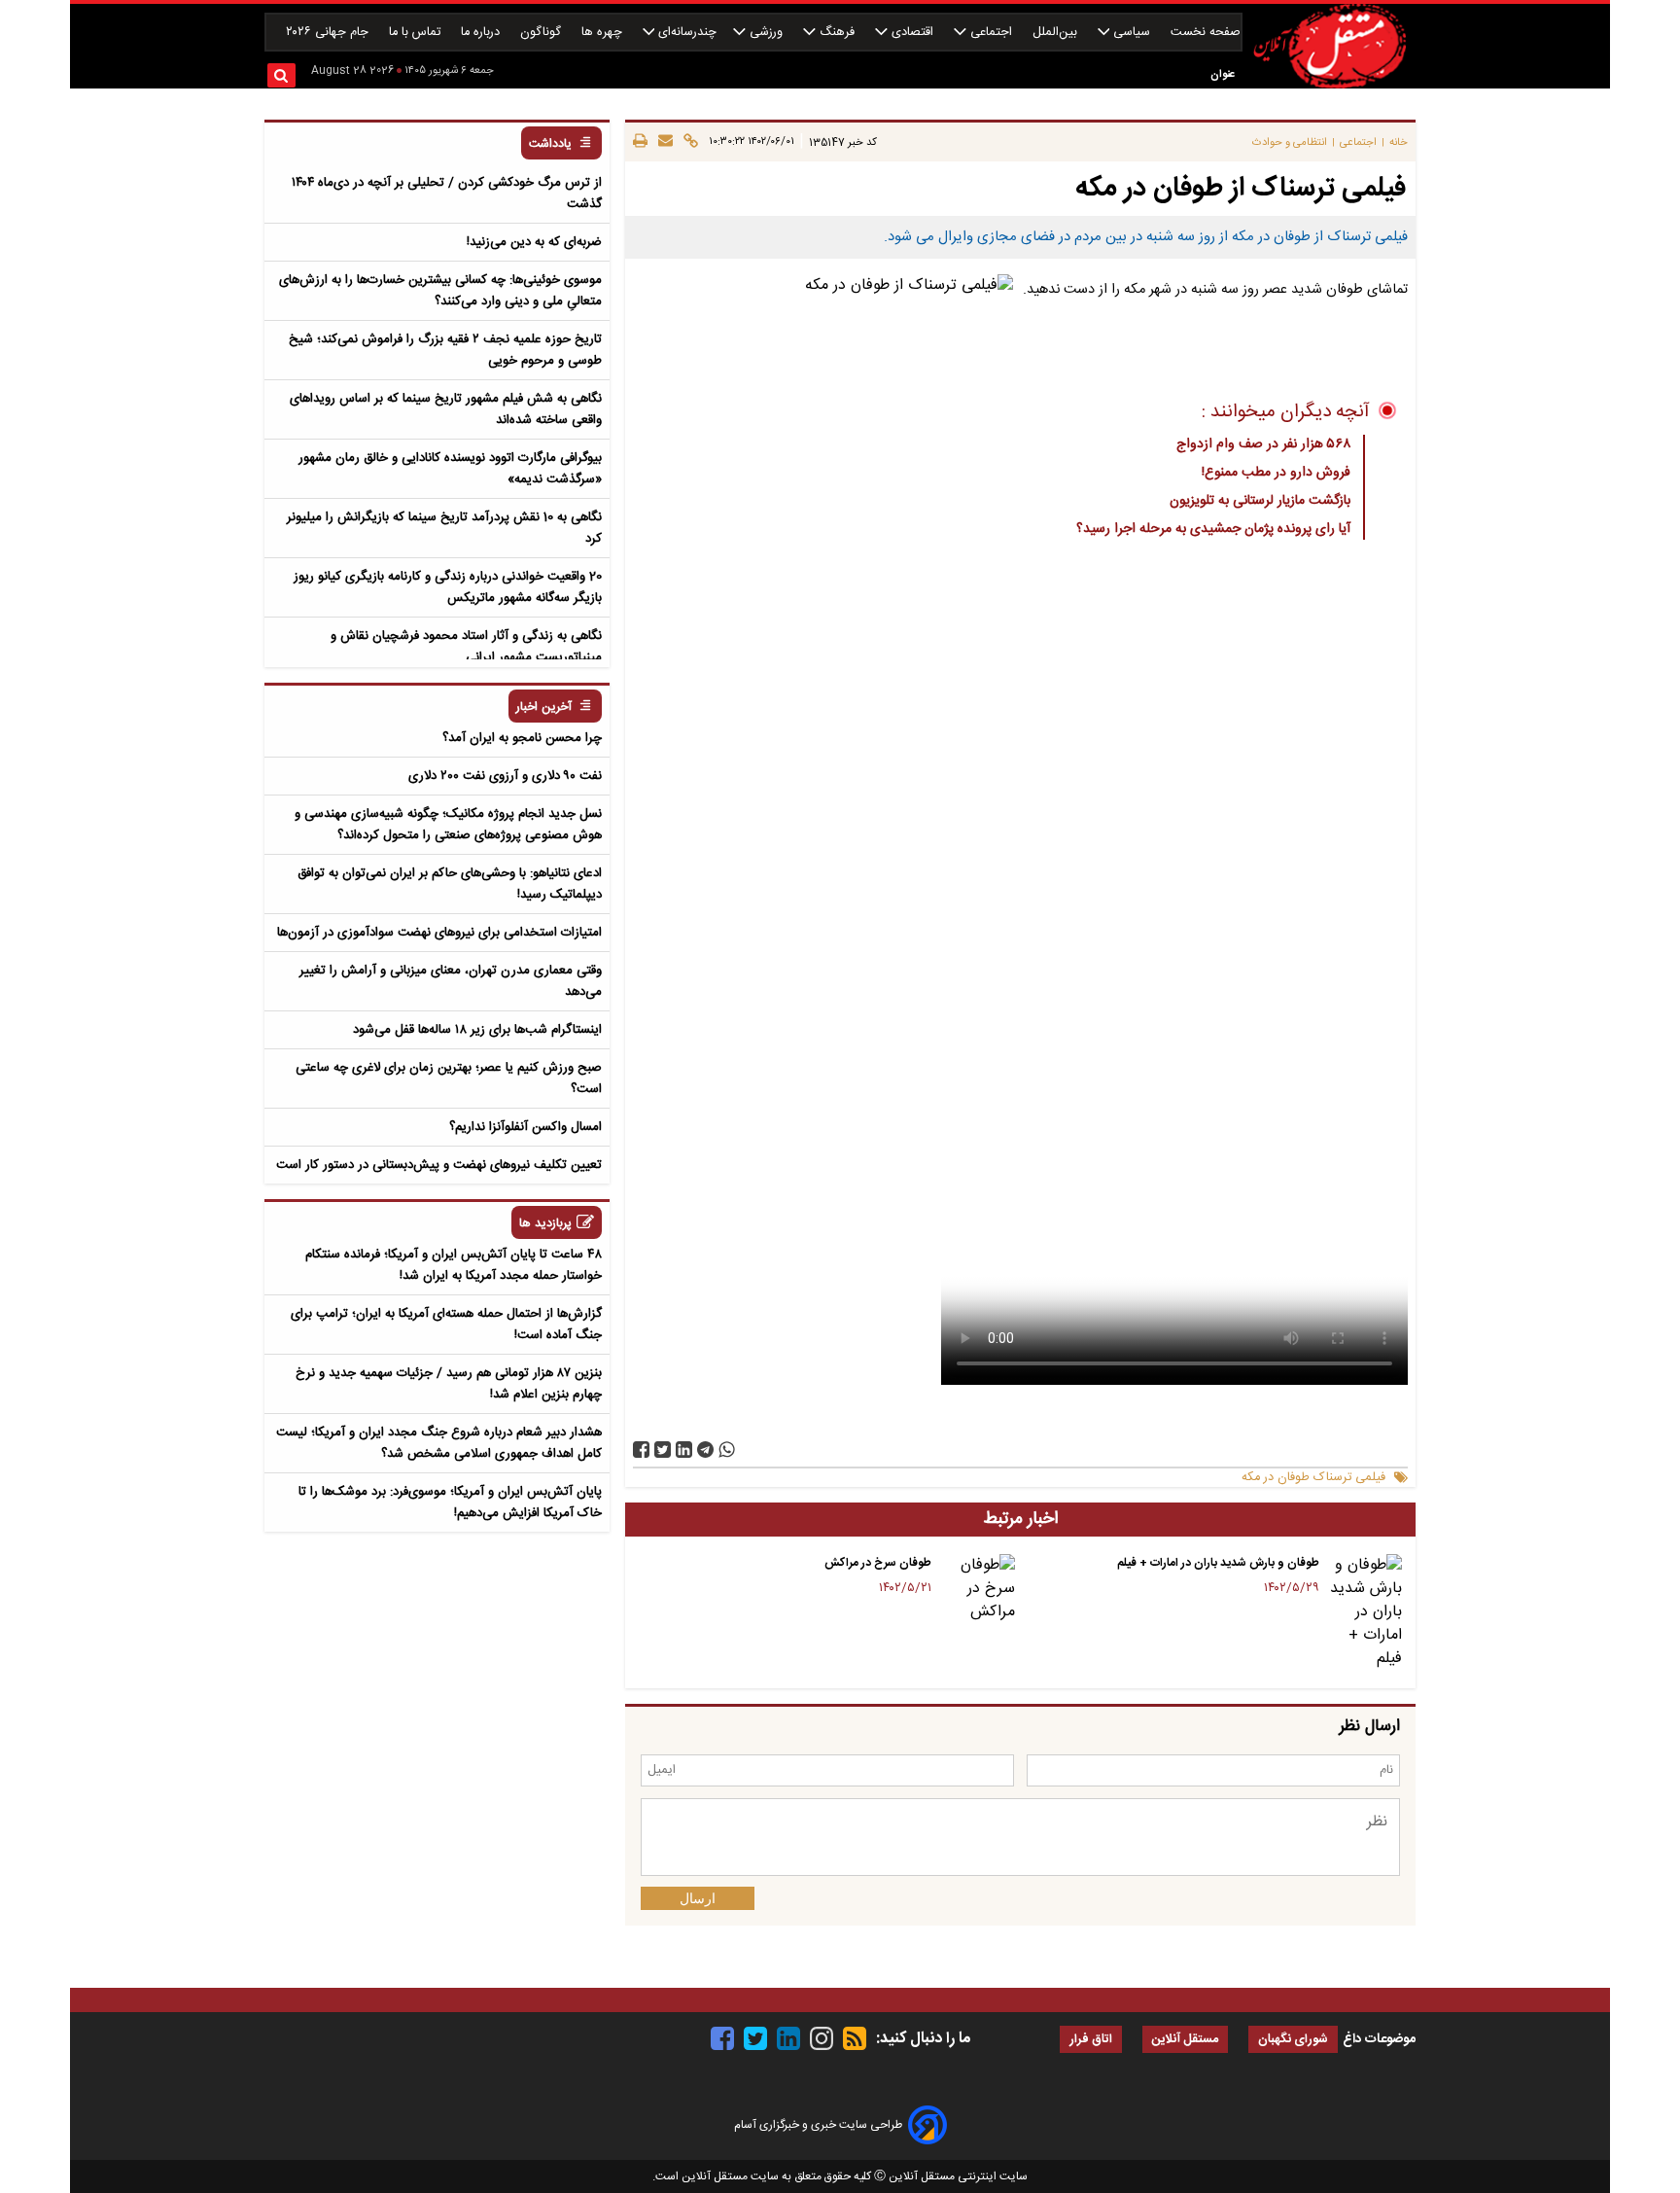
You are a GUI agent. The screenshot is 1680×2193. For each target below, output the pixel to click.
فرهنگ (837, 33)
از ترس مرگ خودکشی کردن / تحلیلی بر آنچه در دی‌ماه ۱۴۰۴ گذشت (447, 194)
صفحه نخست (1206, 33)
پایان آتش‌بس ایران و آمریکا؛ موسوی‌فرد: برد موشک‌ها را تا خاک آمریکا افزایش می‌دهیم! (450, 1503)
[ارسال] (663, 142)
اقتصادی (912, 33)
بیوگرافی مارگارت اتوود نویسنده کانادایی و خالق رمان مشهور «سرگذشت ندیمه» (450, 469)
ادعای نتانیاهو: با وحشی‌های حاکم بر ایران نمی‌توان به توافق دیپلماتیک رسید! (450, 884)
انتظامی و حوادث (1290, 142)
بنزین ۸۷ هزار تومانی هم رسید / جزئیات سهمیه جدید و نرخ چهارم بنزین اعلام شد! (449, 1384)
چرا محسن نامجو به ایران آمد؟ (522, 738)
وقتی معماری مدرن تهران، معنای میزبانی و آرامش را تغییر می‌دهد (451, 981)
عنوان (1223, 74)
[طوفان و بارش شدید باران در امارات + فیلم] (1365, 1612)
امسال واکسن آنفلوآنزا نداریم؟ (525, 1127)
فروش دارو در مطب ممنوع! (1276, 473)
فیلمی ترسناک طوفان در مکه (1313, 1478)
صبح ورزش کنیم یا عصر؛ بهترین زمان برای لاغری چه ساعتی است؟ (449, 1079)
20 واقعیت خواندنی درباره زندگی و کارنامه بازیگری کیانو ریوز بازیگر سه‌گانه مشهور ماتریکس (448, 587)
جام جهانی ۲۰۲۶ (329, 33)
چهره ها (604, 33)
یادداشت (550, 144)
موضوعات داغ (1379, 2039)
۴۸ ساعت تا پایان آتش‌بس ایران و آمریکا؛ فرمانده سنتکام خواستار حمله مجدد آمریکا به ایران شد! (454, 1265)
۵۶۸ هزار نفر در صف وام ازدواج (1263, 444)
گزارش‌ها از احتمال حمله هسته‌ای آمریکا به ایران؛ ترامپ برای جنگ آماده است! (446, 1325)
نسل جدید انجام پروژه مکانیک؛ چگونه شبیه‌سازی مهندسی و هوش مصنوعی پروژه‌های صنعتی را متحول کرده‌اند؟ (448, 825)
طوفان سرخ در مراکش (878, 1563)
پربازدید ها (545, 1224)
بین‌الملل (1057, 33)
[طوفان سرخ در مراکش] (977, 1589)
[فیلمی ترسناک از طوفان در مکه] (705, 1450)
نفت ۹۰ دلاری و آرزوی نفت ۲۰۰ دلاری (505, 776)
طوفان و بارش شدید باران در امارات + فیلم (1218, 1563)
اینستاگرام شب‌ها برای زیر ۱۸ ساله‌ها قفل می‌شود (477, 1030)
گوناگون (542, 33)
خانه (1399, 142)
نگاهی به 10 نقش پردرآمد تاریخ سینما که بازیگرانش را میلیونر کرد (444, 528)
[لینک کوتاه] (688, 142)
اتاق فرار (1091, 2040)
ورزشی (766, 33)
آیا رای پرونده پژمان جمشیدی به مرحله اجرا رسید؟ (1213, 529)
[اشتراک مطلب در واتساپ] (727, 1450)
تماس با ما (417, 33)
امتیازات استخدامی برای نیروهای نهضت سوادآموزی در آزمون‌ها (439, 933)
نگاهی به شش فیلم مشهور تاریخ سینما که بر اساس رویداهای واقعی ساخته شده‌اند (446, 409)
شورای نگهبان (1293, 2040)
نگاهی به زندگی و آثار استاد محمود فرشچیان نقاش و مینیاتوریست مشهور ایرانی (466, 647)
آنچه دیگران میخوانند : (1286, 412)
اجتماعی (991, 33)
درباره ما (482, 33)
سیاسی (1132, 33)
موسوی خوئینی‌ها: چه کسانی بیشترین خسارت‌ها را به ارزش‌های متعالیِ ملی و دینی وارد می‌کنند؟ (440, 291)
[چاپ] (640, 142)
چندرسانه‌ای (685, 33)
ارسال (698, 1898)
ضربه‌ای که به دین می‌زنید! (534, 242)
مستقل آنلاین (1185, 2040)
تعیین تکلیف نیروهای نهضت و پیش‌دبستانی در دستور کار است (439, 1165)
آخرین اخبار (544, 707)
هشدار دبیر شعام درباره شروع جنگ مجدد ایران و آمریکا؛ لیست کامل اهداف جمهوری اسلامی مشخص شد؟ (439, 1443)
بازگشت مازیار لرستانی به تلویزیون (1260, 501)
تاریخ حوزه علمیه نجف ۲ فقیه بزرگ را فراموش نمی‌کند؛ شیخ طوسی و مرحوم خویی (445, 350)
